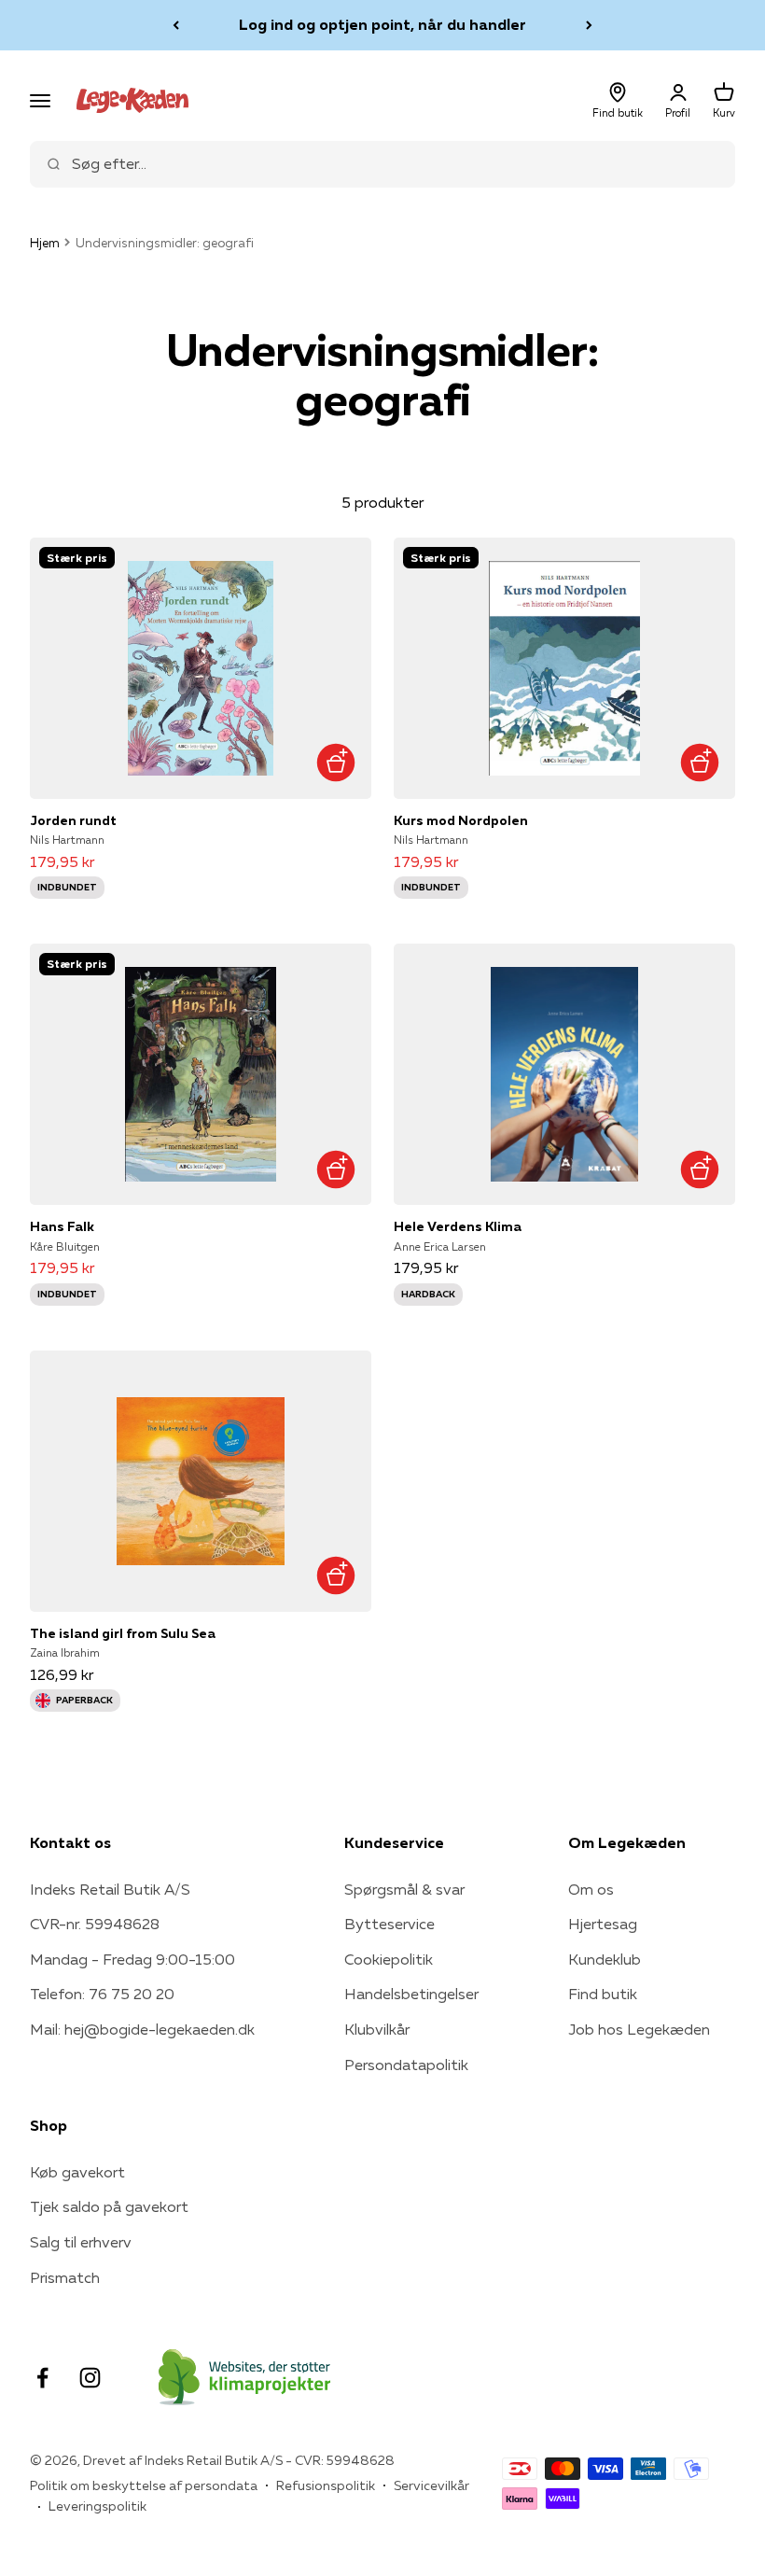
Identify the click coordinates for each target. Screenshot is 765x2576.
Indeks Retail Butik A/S (110, 1889)
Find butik (603, 1994)
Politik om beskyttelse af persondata (144, 2485)
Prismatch (65, 2277)
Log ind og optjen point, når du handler (382, 24)
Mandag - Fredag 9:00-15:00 (132, 1959)
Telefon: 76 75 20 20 (102, 1994)
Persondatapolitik (406, 2065)
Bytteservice (389, 1924)
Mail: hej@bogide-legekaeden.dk (142, 2029)
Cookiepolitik (389, 1959)
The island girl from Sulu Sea (123, 1633)
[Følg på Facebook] (42, 2378)
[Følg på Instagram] (90, 2378)
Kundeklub (605, 1959)
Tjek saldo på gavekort (109, 2206)
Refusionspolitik (326, 2485)
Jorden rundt (73, 820)
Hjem (45, 243)
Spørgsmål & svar (404, 1889)
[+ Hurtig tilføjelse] (335, 763)
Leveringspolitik (97, 2506)
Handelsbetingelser (411, 1994)
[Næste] (589, 25)
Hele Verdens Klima (458, 1226)
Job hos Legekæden (639, 2029)
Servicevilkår (431, 2485)
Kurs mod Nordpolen (461, 820)
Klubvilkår (377, 2029)
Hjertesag (603, 1924)
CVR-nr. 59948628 (95, 1924)
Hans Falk (62, 1226)
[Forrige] (176, 25)
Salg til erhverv (81, 2242)
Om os (591, 1889)
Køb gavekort (77, 2172)
